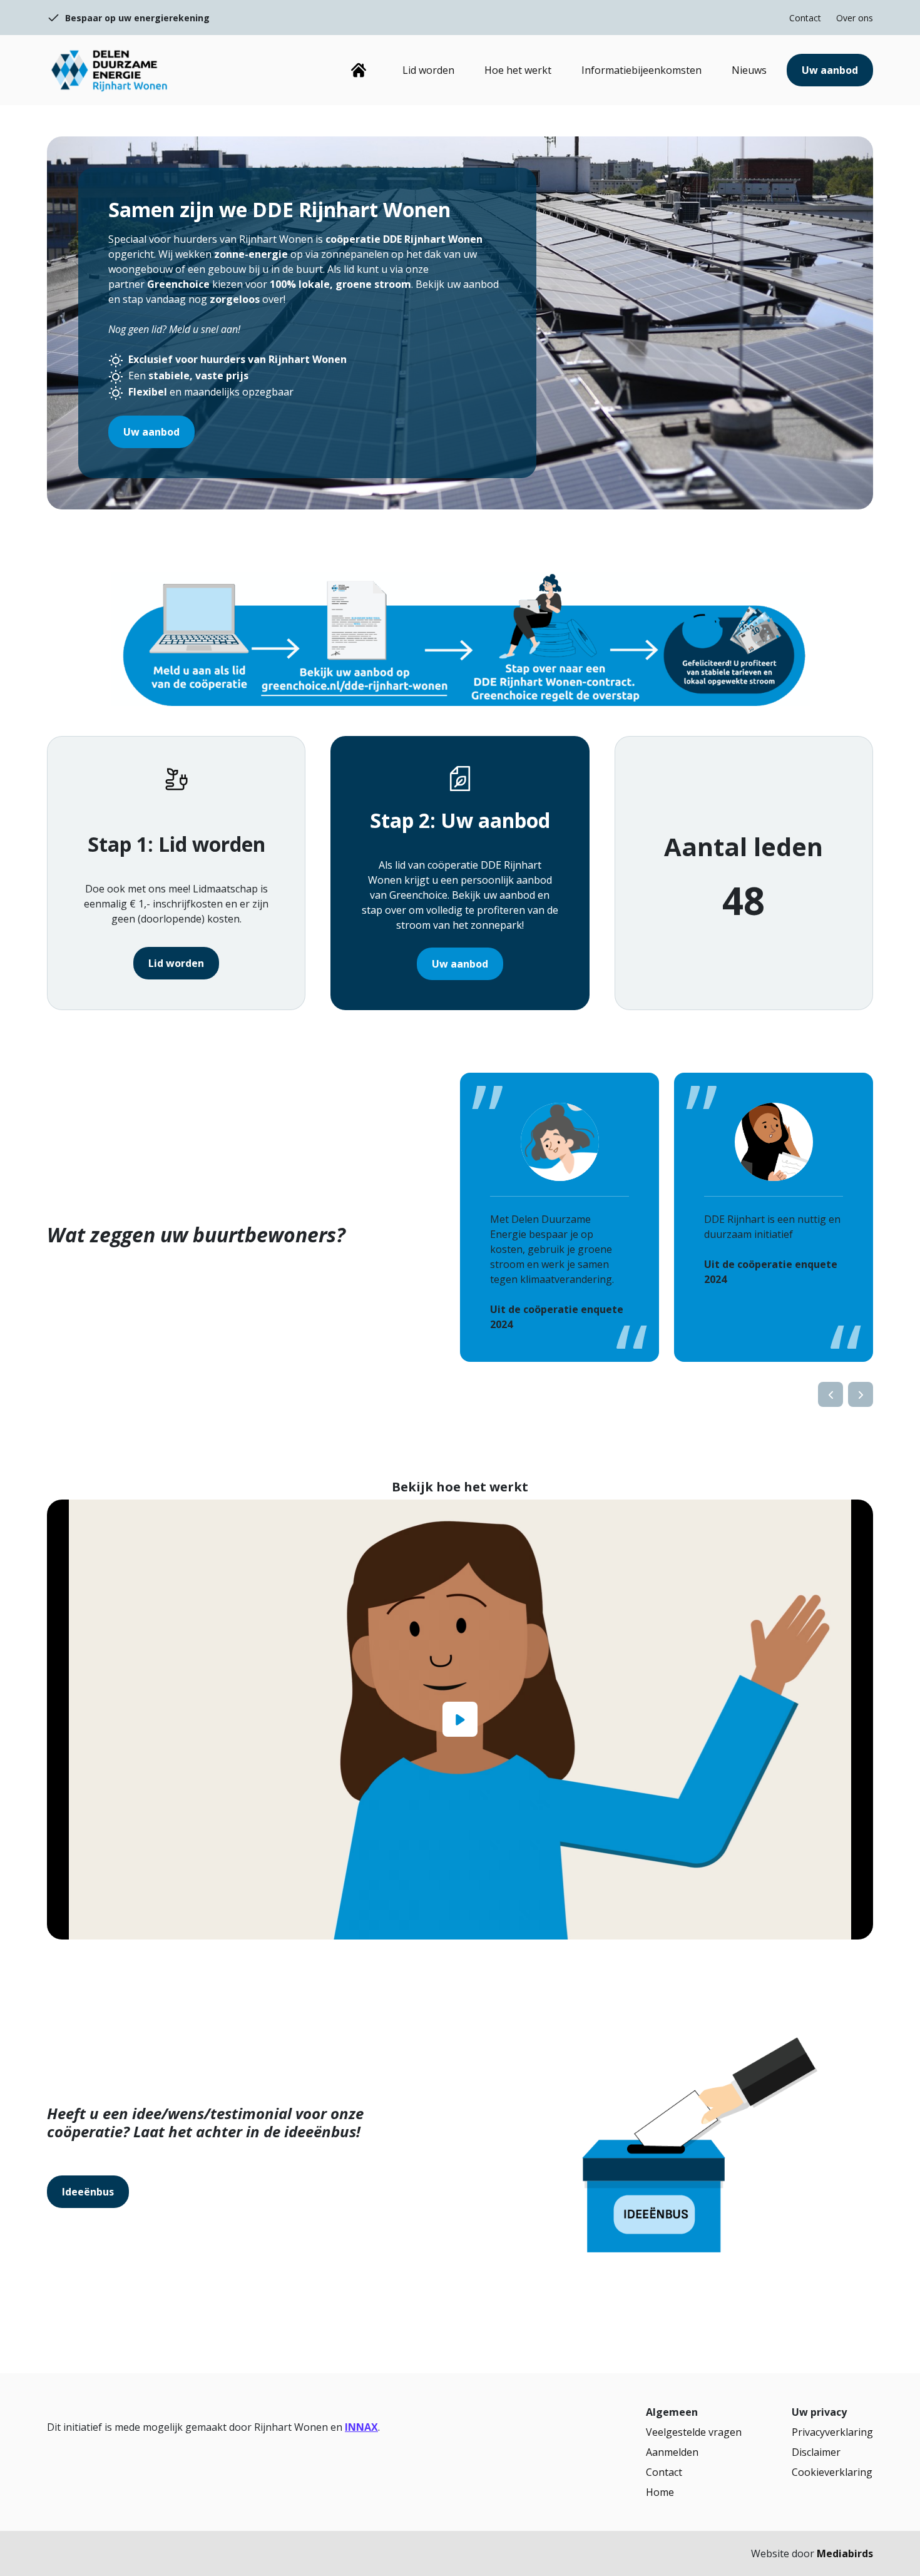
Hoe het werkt (518, 70)
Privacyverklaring (832, 2432)
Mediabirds (845, 2553)
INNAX (361, 2427)
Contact (805, 18)
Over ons (855, 18)
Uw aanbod (830, 70)
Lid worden (428, 70)
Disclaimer (816, 2452)
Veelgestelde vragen (694, 2432)
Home (358, 70)
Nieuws (749, 70)
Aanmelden (672, 2452)
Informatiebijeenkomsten (641, 70)
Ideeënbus (88, 2192)
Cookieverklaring (832, 2472)
